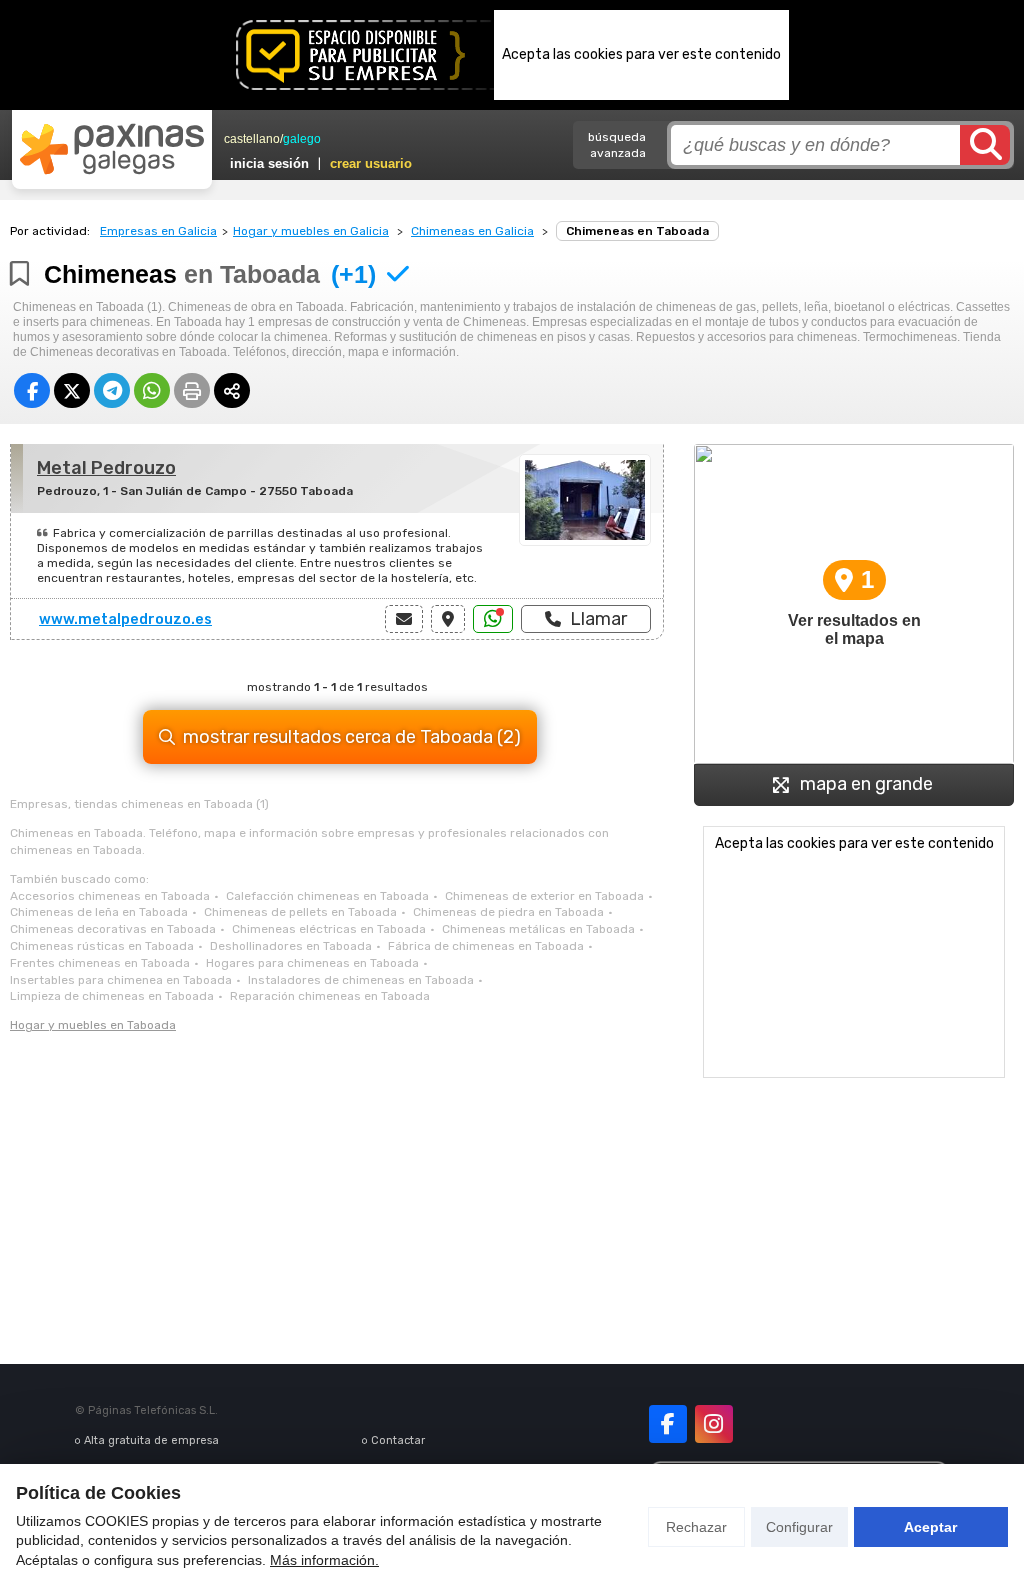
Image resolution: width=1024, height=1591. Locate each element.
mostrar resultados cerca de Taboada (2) (352, 737)
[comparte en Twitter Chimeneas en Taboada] (72, 390)
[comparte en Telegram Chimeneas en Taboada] (112, 390)
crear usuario (371, 163)
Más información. (324, 1560)
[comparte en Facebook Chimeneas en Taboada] (32, 390)
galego (302, 139)
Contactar (398, 1440)
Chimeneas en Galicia (472, 231)
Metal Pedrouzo (106, 468)
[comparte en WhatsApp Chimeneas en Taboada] (152, 390)
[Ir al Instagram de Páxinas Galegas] (714, 1424)
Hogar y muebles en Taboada (93, 1025)
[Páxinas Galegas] (112, 149)
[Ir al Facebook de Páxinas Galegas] (668, 1424)
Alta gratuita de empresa (151, 1440)
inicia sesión (269, 163)
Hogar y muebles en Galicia (311, 231)
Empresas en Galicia (158, 231)
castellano (252, 139)
